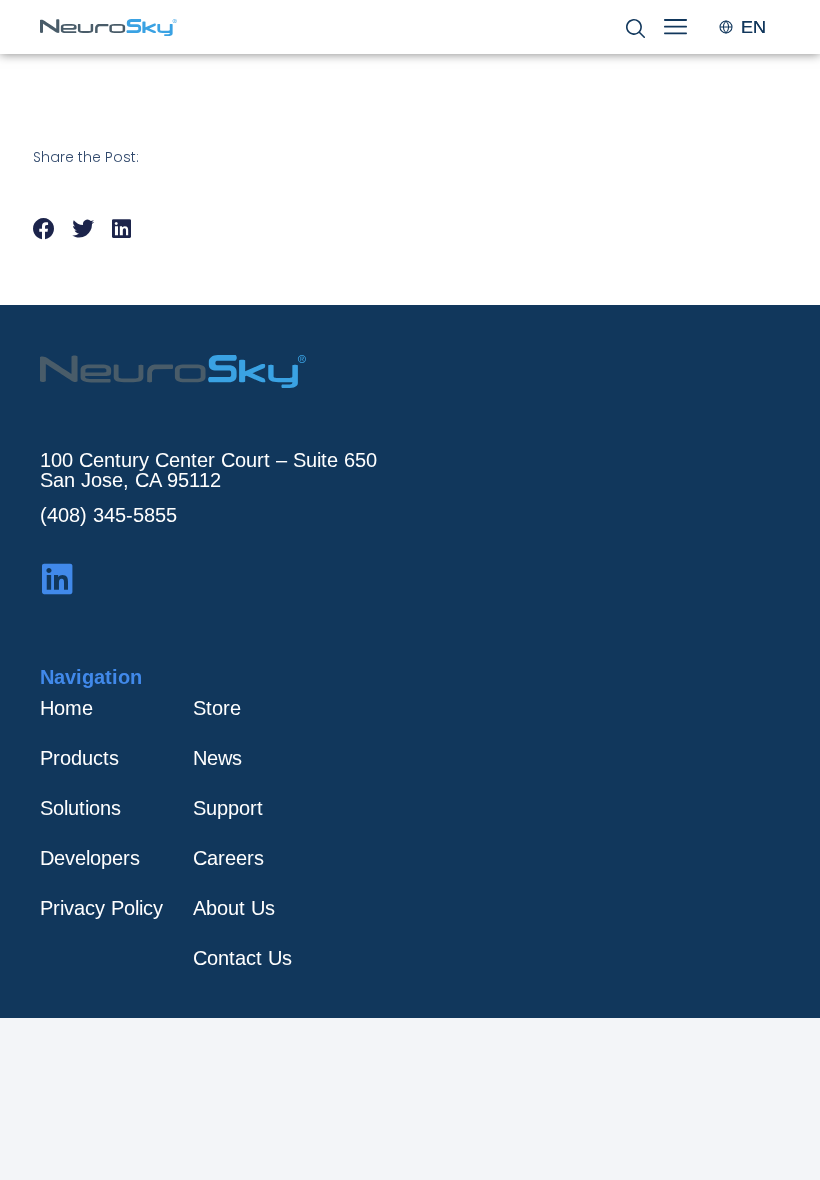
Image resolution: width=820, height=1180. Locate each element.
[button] (44, 229)
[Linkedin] (57, 578)
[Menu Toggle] (675, 26)
